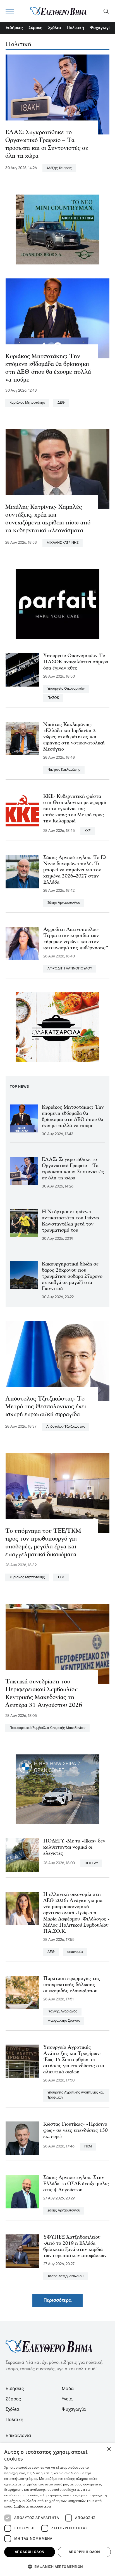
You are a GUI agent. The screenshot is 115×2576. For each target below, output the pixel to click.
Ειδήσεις (14, 28)
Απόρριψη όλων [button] (84, 2552)
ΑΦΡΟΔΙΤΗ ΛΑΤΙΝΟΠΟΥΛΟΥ (70, 968)
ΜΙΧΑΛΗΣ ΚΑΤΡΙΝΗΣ (63, 543)
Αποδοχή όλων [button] (30, 2552)
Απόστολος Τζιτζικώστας (66, 1427)
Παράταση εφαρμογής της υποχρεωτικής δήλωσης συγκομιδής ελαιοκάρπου (72, 1985)
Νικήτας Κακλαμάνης (64, 770)
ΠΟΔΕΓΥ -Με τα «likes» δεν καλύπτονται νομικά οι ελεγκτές (74, 1848)
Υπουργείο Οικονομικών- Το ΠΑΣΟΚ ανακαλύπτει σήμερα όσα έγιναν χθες (76, 662)
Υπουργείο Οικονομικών (66, 689)
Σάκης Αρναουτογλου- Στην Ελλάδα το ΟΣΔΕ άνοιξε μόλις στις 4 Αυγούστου (76, 2184)
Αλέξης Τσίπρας (59, 168)
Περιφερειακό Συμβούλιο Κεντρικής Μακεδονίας (47, 1728)
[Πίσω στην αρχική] (58, 11)
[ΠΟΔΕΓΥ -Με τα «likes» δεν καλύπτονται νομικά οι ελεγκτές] (22, 1855)
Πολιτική (75, 28)
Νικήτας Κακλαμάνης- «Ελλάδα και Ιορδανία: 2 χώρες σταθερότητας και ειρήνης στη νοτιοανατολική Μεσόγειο (74, 737)
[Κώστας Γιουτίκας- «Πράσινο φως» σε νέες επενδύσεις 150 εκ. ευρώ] (22, 2138)
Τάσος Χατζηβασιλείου (65, 2276)
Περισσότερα (57, 2301)
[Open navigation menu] (10, 11)
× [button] (109, 2449)
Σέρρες (35, 28)
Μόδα (68, 2389)
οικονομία (75, 1952)
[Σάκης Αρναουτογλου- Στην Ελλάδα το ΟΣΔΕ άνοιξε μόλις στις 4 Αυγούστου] (22, 2192)
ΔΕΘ (61, 403)
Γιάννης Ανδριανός (62, 2011)
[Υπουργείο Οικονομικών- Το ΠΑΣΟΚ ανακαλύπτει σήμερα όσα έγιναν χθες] (22, 670)
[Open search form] (106, 11)
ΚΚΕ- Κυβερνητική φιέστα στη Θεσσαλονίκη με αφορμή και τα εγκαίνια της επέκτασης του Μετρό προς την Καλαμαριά (75, 809)
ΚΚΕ (88, 831)
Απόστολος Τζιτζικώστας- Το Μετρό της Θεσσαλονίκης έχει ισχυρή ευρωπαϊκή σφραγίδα (46, 1407)
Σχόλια (55, 28)
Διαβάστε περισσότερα (32, 2506)
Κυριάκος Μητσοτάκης (27, 403)
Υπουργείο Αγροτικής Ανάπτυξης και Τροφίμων (76, 2095)
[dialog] (57, 2510)
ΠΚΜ (88, 2146)
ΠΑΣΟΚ (53, 698)
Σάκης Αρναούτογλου (64, 903)
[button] (57, 2566)
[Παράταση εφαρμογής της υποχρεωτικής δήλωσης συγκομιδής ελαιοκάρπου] (22, 1993)
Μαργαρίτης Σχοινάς (64, 2021)
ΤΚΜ (61, 1577)
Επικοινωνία (18, 2436)
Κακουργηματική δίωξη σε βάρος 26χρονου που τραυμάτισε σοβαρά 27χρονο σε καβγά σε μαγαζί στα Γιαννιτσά (72, 1277)
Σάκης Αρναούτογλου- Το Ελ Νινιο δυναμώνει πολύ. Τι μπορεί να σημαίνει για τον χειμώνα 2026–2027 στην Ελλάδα (75, 870)
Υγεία (67, 2399)
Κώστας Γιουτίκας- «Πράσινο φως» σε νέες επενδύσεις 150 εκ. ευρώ (76, 2131)
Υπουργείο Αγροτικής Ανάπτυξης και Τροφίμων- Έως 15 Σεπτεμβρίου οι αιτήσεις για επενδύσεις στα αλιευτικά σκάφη (74, 2060)
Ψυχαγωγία (101, 28)
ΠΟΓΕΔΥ (91, 1863)
